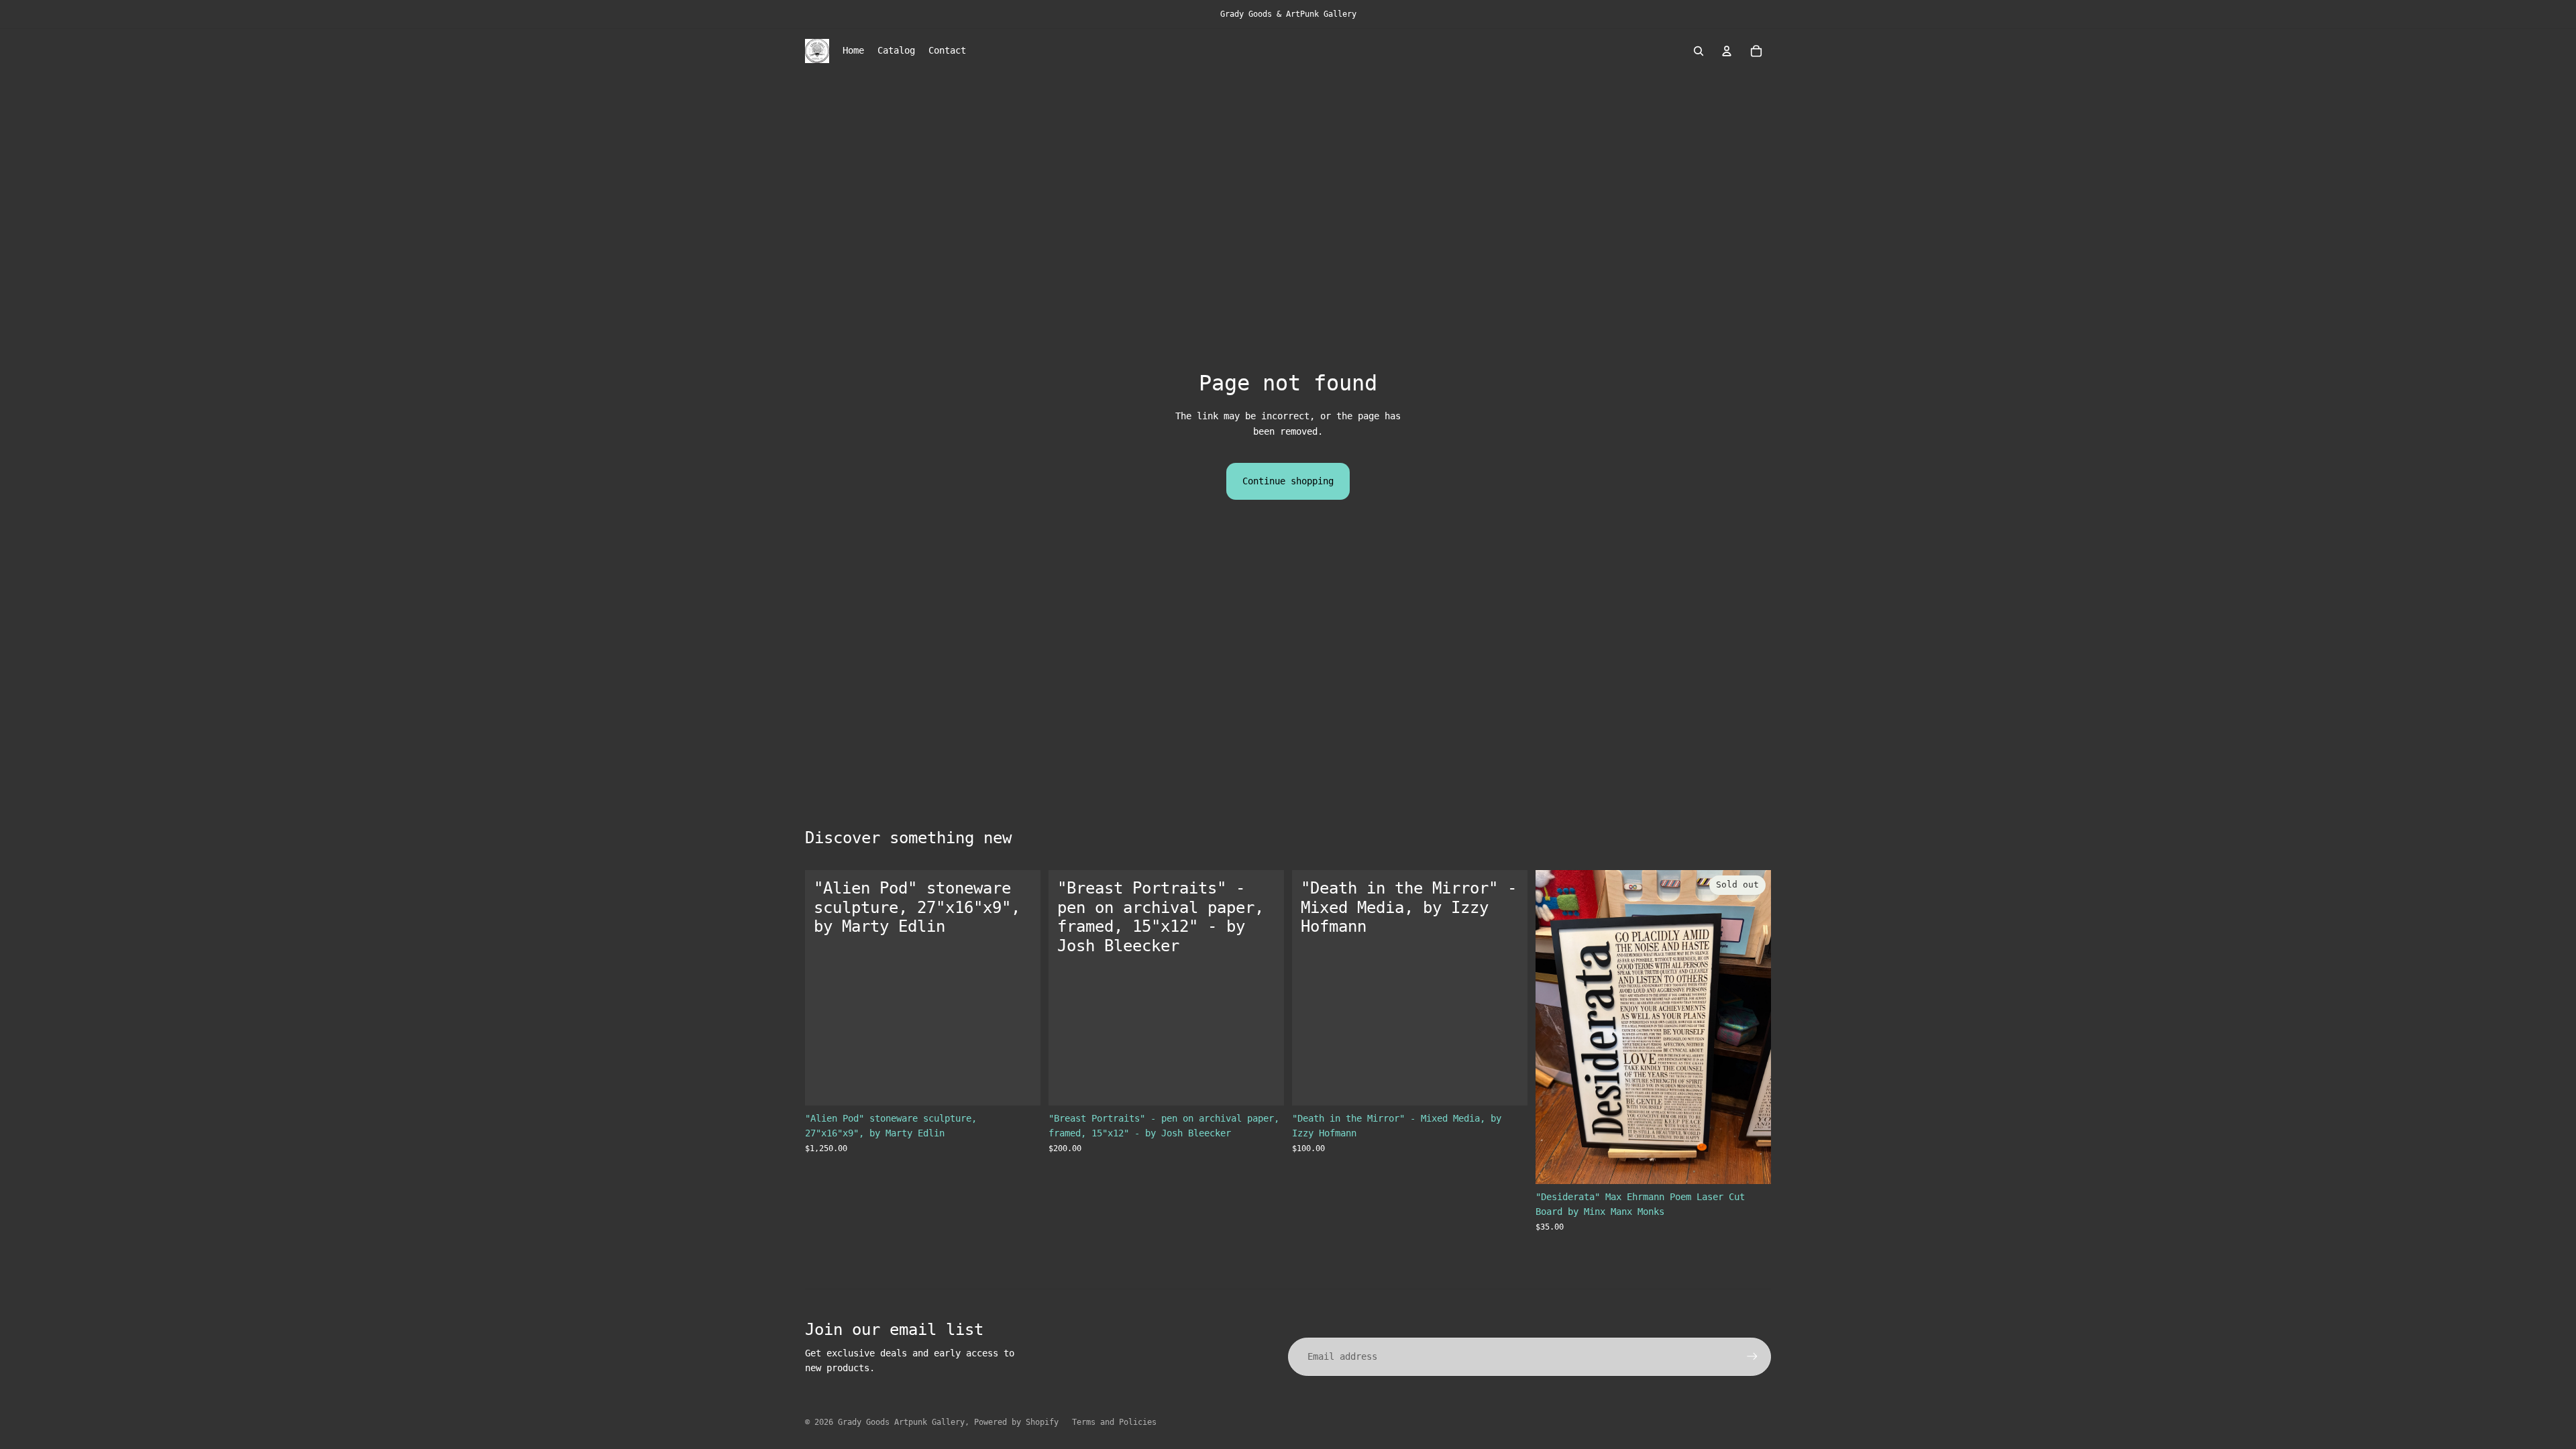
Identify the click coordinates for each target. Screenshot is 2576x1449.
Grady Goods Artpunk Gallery (901, 1422)
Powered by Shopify (1016, 1422)
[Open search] (1699, 51)
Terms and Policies (1114, 1422)
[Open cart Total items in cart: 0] (1756, 51)
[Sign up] (1752, 1356)
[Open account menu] (1727, 51)
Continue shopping (1288, 481)
